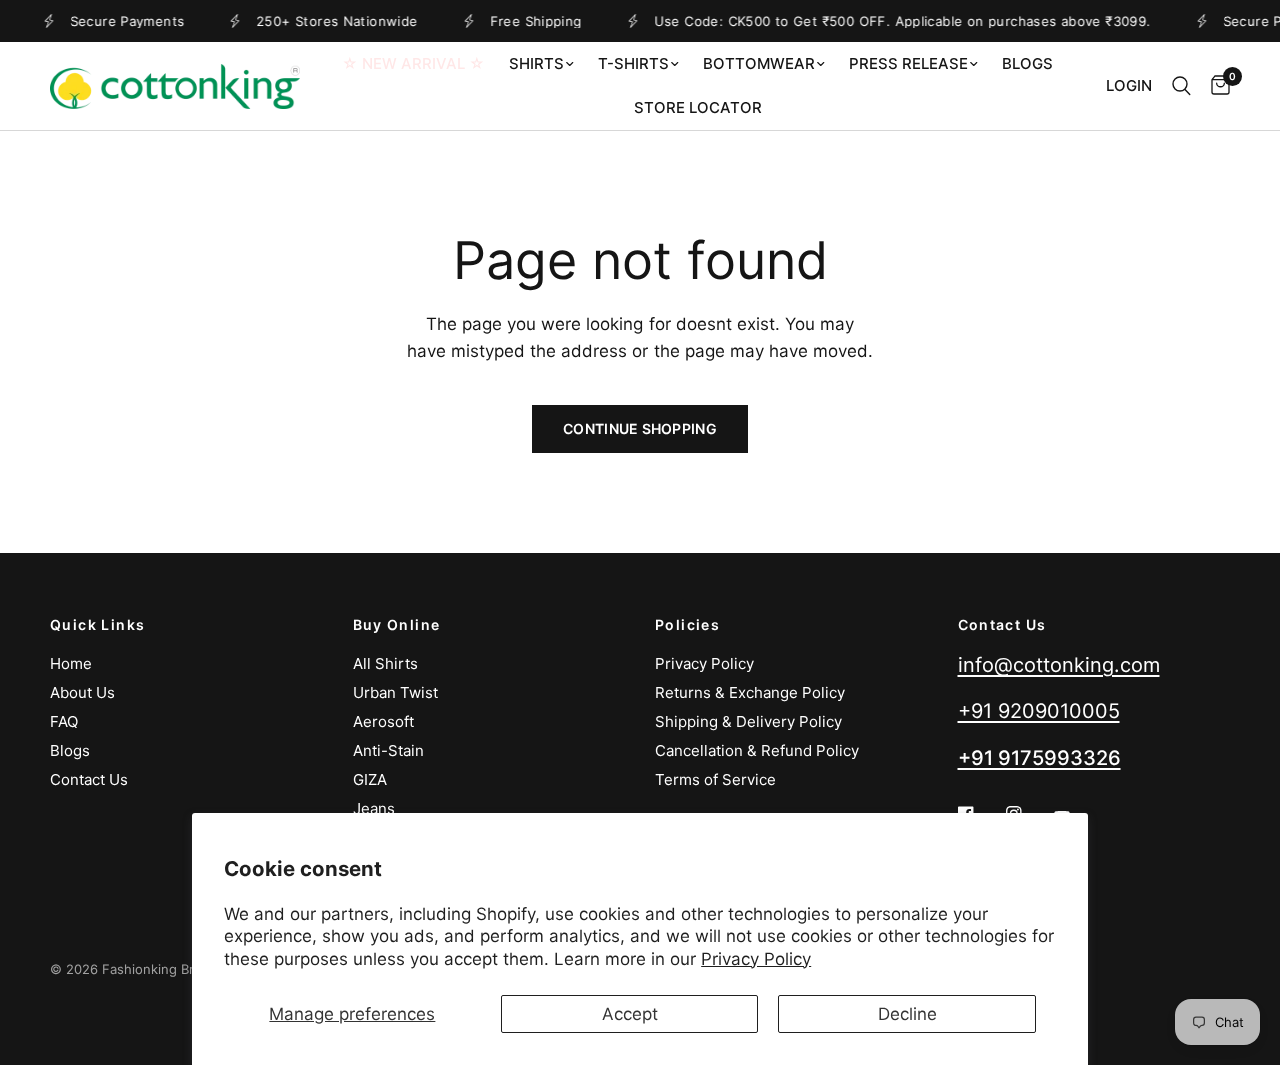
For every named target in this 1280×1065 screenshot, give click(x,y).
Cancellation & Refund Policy (757, 750)
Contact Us (89, 779)
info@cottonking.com (1059, 665)
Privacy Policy (756, 959)
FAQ (64, 721)
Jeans (374, 808)
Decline (907, 1014)
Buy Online (397, 625)
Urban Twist (395, 692)
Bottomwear (759, 63)
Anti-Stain (388, 750)
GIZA (370, 779)
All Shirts (385, 663)
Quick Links (97, 625)
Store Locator (698, 107)
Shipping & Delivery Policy (748, 721)
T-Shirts (633, 63)
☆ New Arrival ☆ (413, 63)
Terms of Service (715, 779)
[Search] (1181, 86)
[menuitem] (413, 64)
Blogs (1027, 63)
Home (71, 663)
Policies (687, 625)
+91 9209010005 (1039, 711)
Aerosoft (383, 721)
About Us (82, 692)
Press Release (908, 63)
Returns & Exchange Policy (750, 692)
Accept (630, 1014)
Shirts (536, 63)
